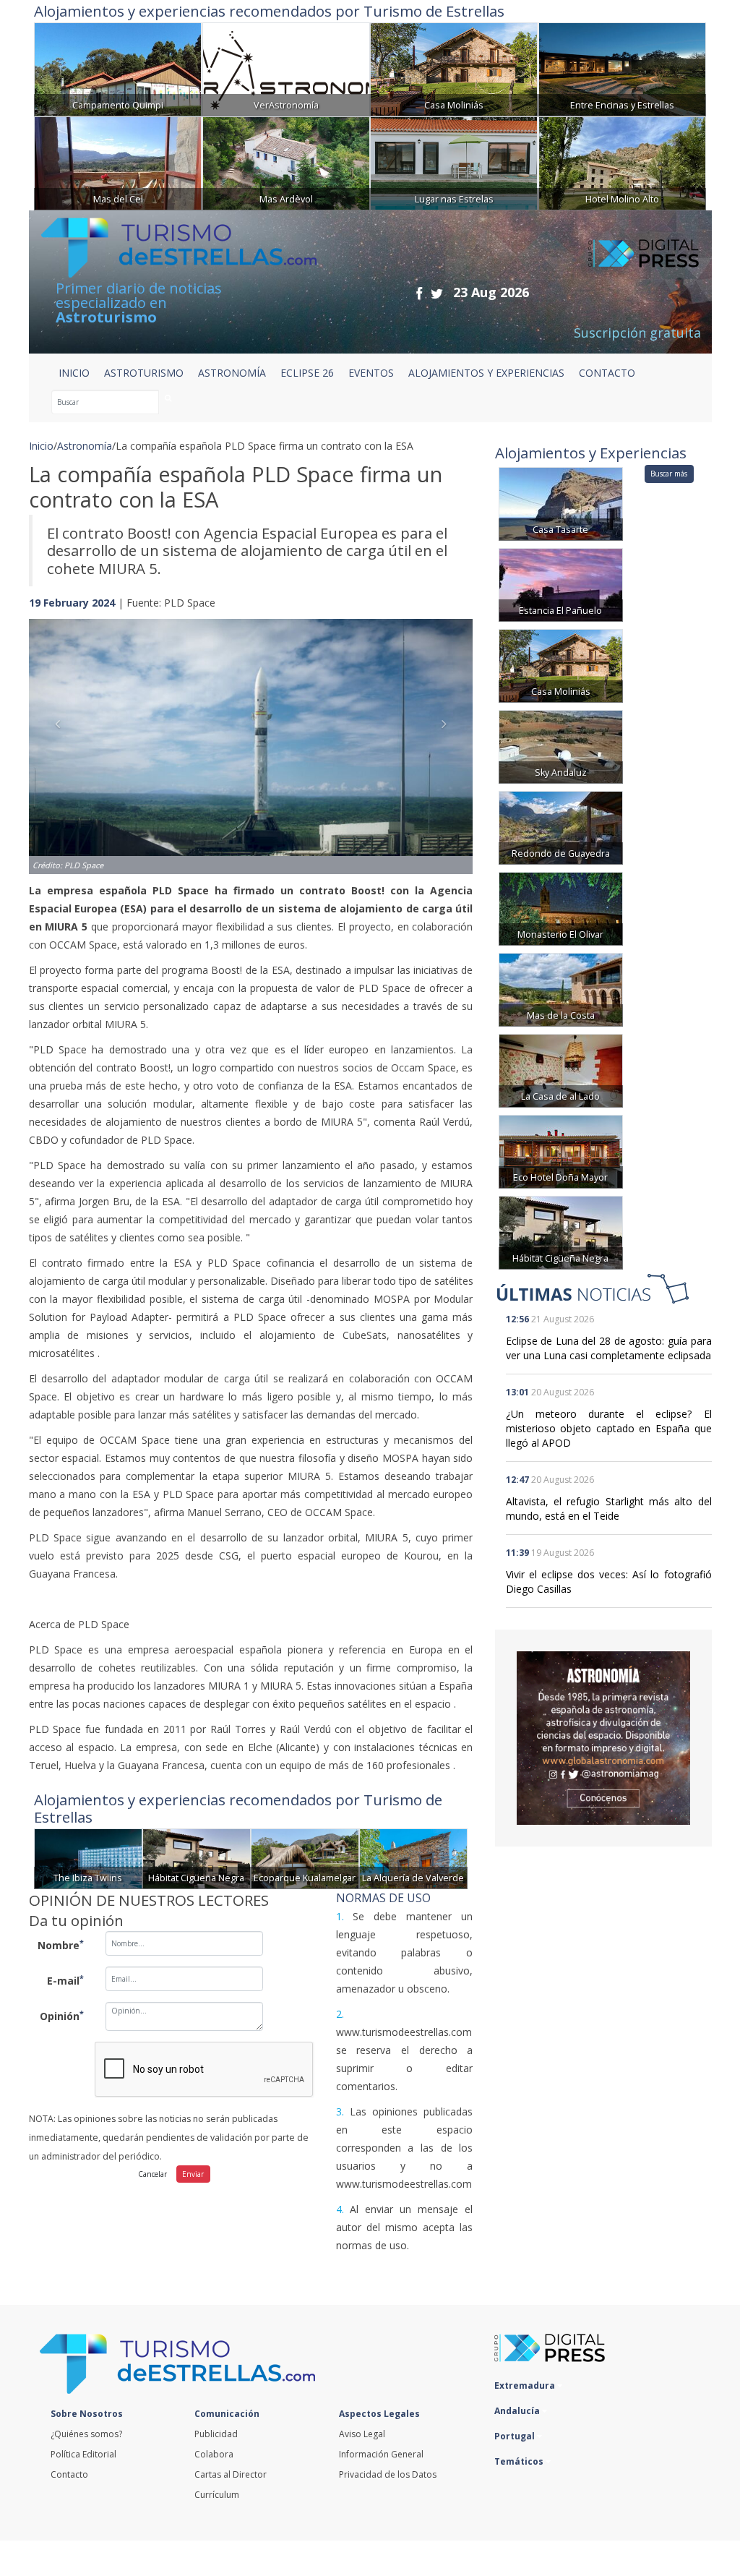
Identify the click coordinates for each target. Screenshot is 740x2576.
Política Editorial (83, 2454)
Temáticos (520, 2461)
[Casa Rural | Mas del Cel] (118, 162)
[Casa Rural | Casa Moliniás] (454, 68)
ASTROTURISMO (144, 373)
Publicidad (216, 2434)
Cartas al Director (231, 2474)
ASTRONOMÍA (232, 373)
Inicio (74, 373)
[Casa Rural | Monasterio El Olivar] (561, 908)
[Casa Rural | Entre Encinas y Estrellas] (622, 68)
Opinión (62, 2016)
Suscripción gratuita (637, 333)
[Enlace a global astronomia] (603, 1738)
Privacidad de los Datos (388, 2474)
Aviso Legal (362, 2434)
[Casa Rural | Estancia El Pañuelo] (561, 584)
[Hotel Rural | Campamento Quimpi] (118, 68)
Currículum (217, 2495)
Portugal (516, 2436)
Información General (381, 2454)
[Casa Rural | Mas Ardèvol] (286, 162)
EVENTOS (371, 373)
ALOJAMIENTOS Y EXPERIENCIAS (486, 373)
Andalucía (518, 2411)
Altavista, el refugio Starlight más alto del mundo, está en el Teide (609, 1509)
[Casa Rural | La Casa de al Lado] (561, 1070)
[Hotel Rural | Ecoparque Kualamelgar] (305, 1858)
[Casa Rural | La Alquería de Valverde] (413, 1858)
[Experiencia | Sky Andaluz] (561, 746)
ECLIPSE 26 (307, 373)
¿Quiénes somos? (86, 2434)
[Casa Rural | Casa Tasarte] (561, 503)
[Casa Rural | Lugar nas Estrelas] (454, 162)
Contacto (69, 2474)
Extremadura (526, 2385)
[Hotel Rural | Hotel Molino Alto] (622, 162)
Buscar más (669, 474)
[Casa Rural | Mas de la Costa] (561, 989)
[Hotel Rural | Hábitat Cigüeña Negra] (197, 1858)
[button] (62, 732)
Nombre (61, 1945)
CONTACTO (607, 373)
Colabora (214, 2454)
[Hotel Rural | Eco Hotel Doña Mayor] (561, 1151)
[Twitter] (437, 293)
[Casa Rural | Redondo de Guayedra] (561, 827)
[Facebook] (419, 293)
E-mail (65, 1980)
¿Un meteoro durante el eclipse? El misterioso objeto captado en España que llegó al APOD (609, 1428)
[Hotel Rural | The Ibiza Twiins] (88, 1858)
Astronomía (85, 446)
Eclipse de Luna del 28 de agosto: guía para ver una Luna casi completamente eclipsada (609, 1348)
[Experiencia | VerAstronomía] (286, 68)
